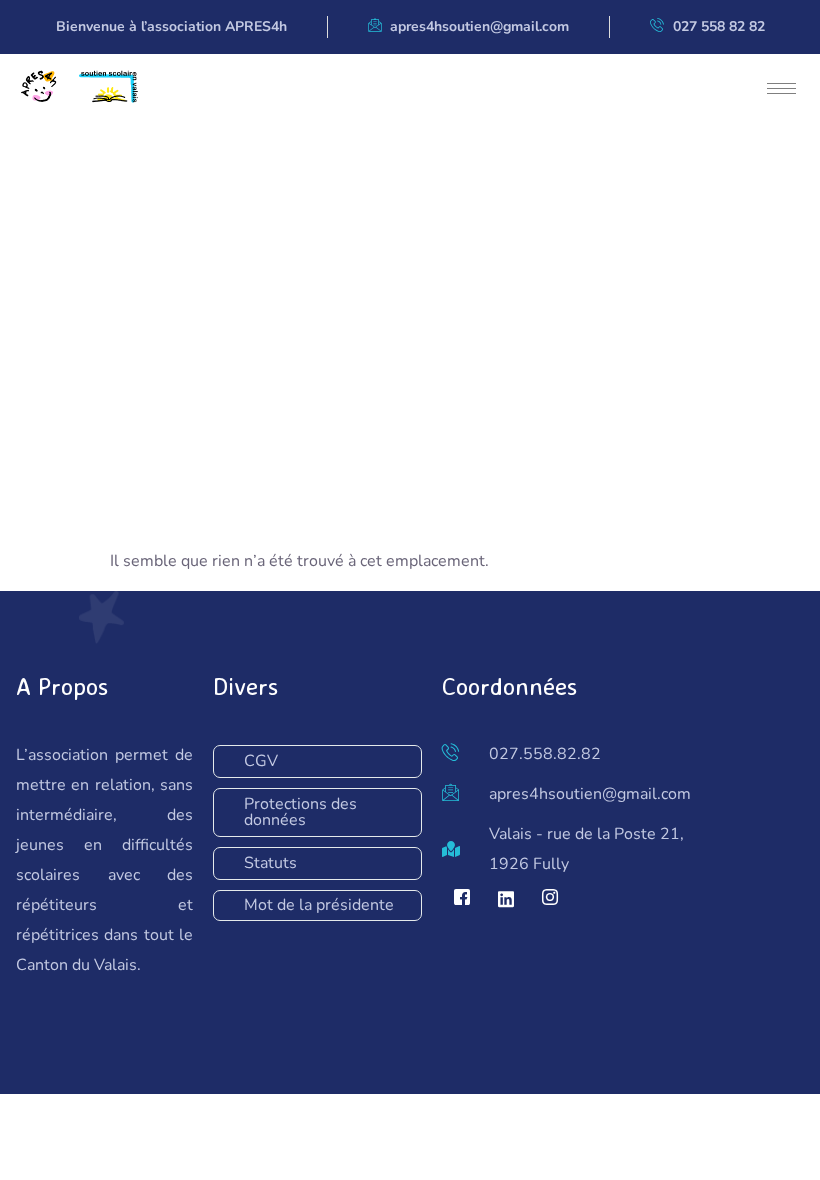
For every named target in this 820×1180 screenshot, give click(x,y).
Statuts (270, 863)
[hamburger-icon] (781, 88)
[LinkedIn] (506, 899)
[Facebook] (462, 899)
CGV (261, 761)
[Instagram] (550, 899)
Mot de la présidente (319, 905)
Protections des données (300, 812)
